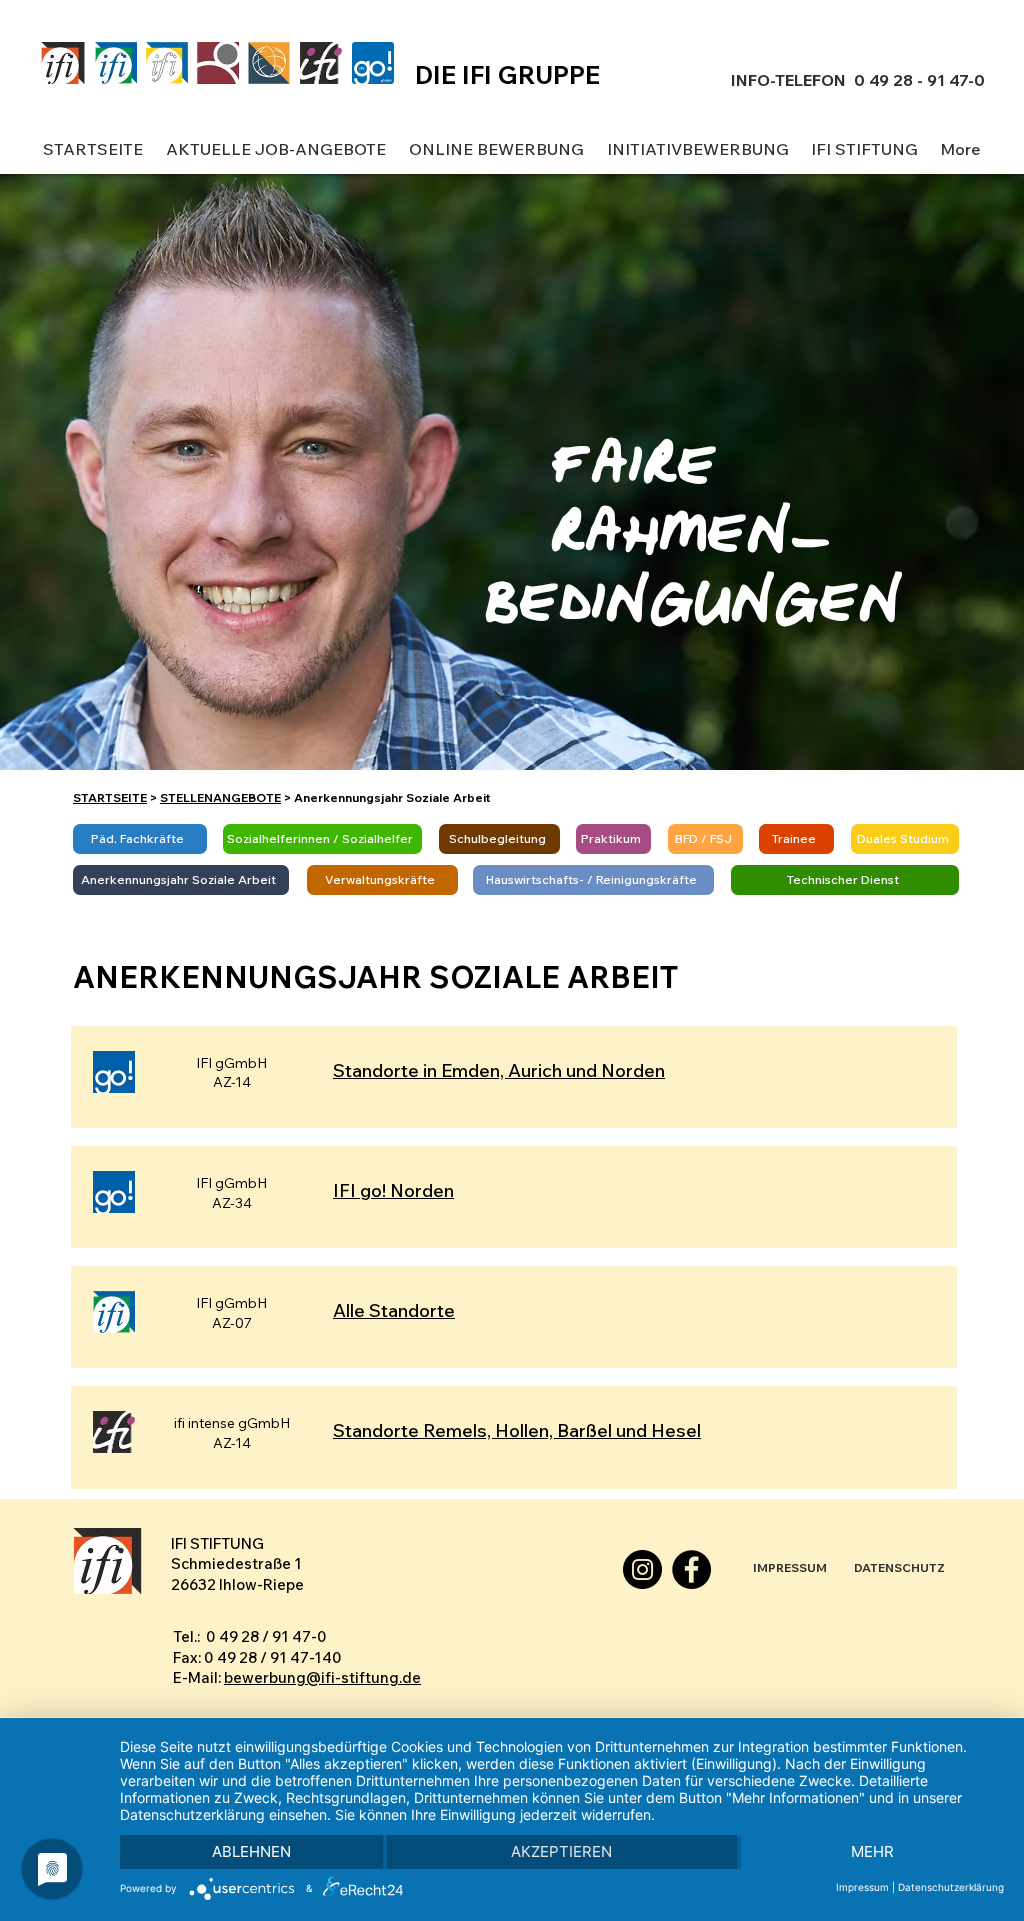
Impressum (862, 1887)
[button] (275, 149)
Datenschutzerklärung (951, 1887)
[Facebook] (691, 1569)
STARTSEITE (110, 797)
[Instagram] (642, 1569)
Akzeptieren (561, 1851)
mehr (872, 1851)
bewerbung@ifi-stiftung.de (322, 1677)
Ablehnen (251, 1851)
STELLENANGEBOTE (220, 797)
